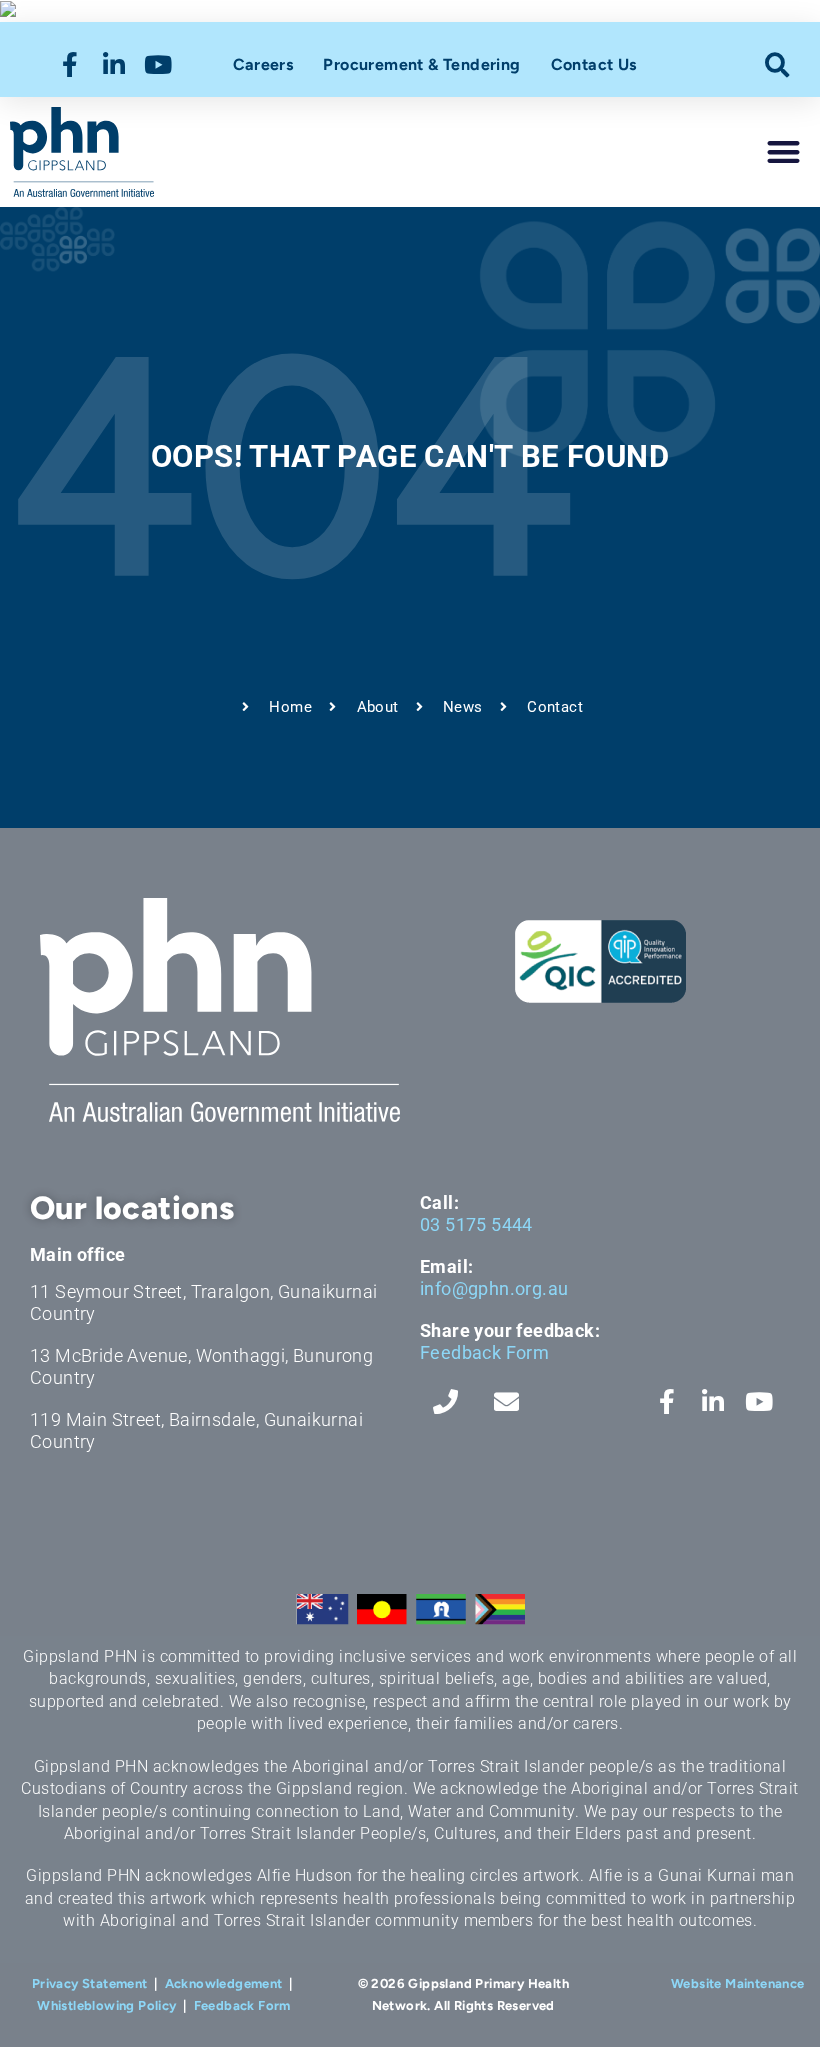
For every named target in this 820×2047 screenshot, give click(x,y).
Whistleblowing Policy (106, 2005)
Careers (263, 64)
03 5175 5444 (476, 1224)
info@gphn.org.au (494, 1288)
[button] (777, 64)
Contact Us (594, 64)
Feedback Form (484, 1352)
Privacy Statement (90, 1983)
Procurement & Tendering (421, 64)
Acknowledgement (224, 1983)
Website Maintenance (738, 1983)
